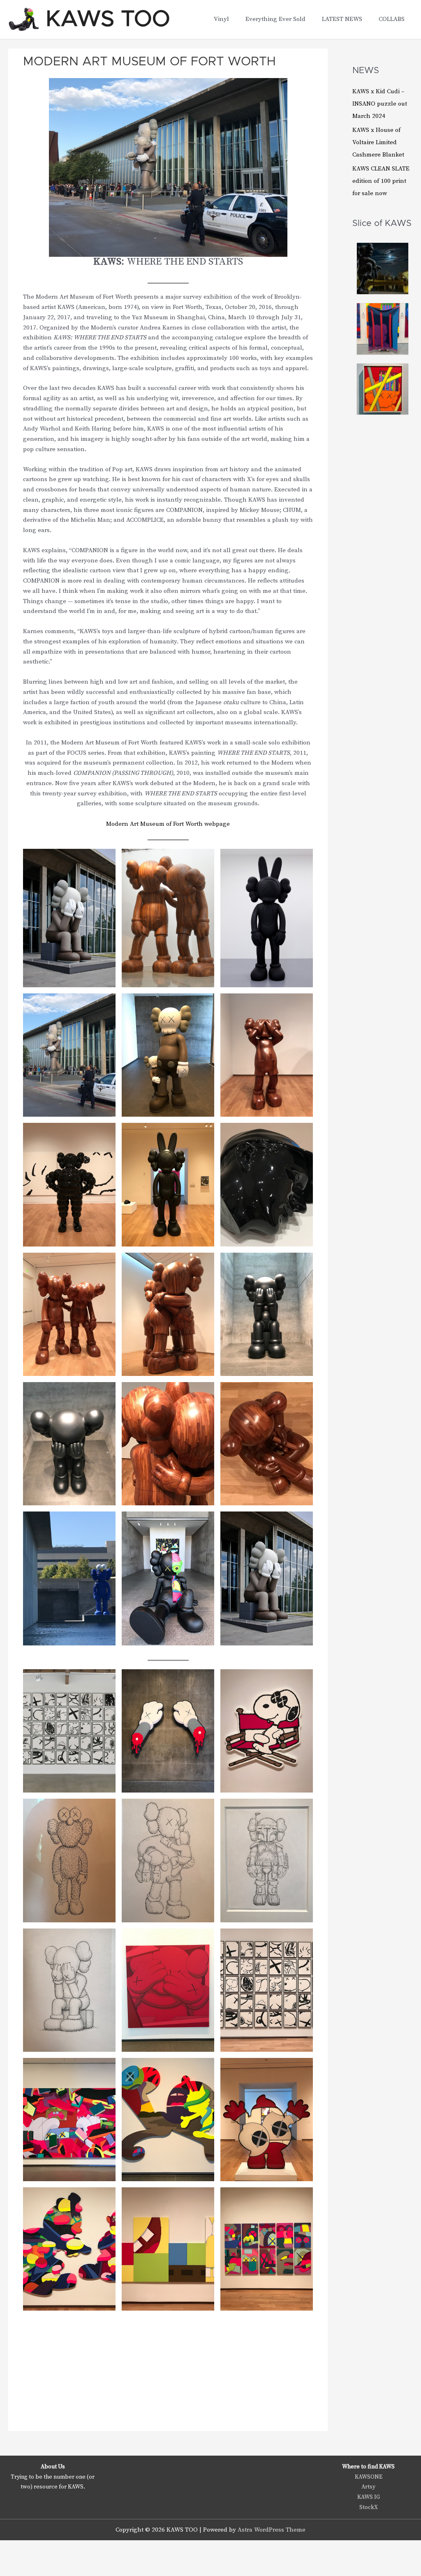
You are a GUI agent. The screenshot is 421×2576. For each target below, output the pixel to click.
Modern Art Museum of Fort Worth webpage (168, 824)
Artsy (368, 2487)
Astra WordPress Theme (272, 2530)
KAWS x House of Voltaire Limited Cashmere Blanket (378, 142)
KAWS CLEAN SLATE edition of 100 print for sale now (381, 181)
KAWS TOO (108, 19)
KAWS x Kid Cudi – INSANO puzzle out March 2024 (380, 104)
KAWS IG (369, 2497)
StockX (369, 2507)
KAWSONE (369, 2477)
